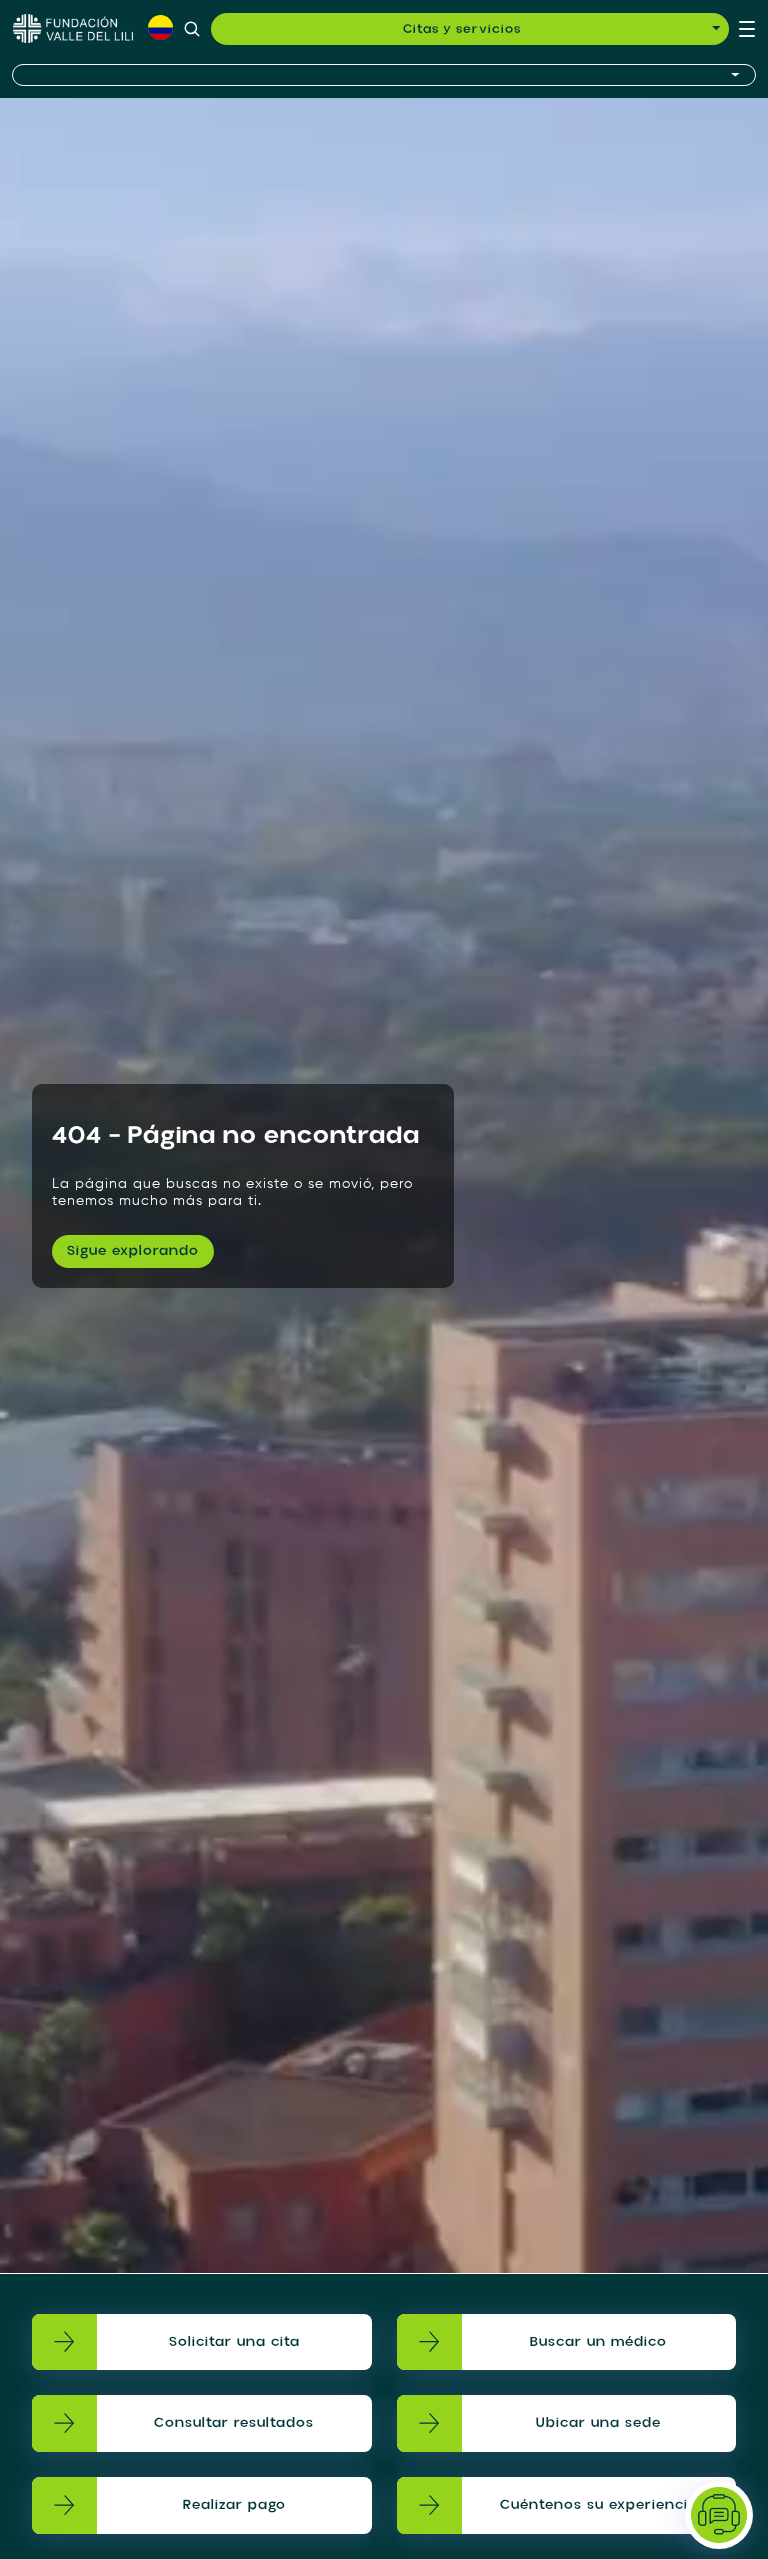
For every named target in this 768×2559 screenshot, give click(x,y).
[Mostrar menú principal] (747, 29)
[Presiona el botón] (384, 75)
